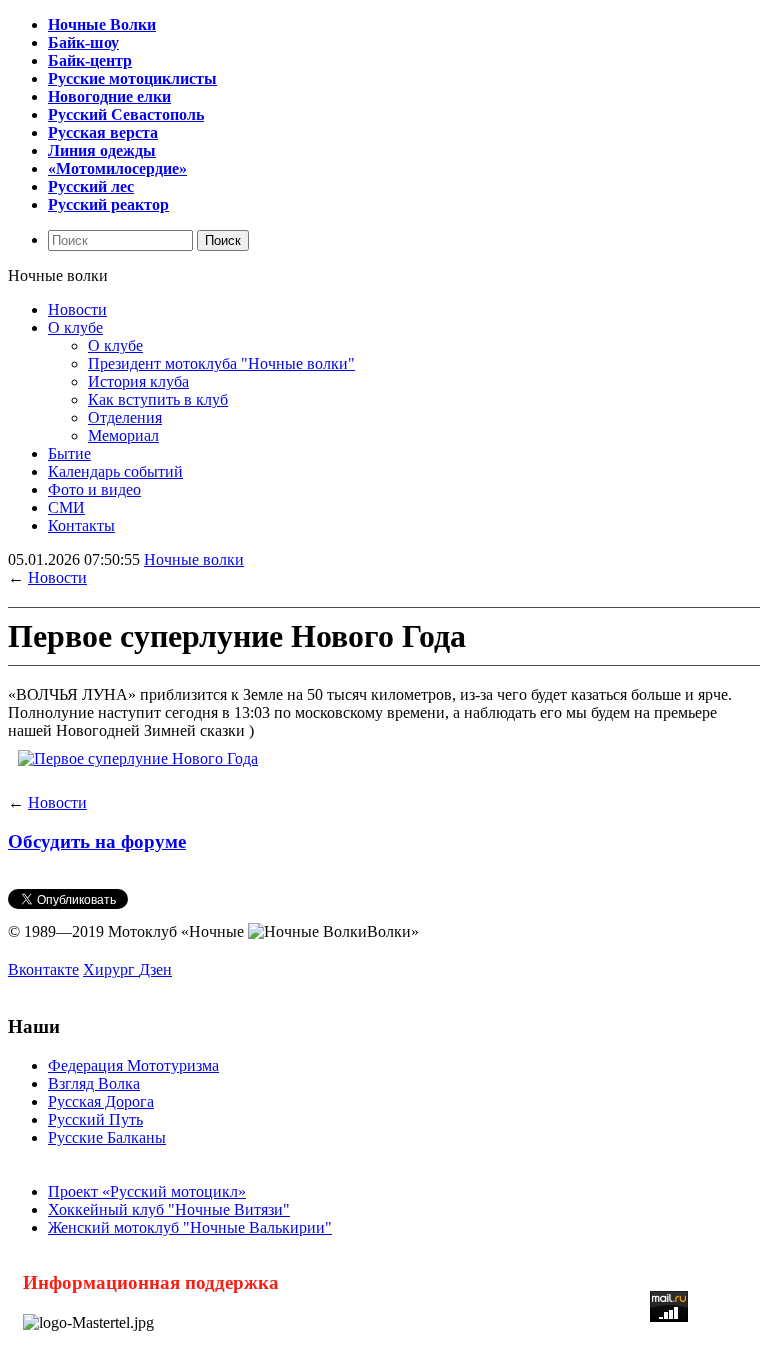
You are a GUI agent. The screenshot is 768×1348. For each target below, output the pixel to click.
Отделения (125, 417)
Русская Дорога (101, 1101)
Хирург (111, 969)
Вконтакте (43, 969)
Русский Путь (95, 1119)
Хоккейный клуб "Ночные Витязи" (169, 1209)
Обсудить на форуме (97, 841)
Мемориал (123, 435)
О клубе (75, 327)
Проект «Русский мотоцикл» (147, 1191)
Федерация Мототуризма (133, 1065)
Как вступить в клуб (158, 399)
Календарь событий (115, 471)
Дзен (155, 969)
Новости (77, 309)
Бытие (69, 453)
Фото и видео (94, 489)
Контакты (81, 525)
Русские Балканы (107, 1137)
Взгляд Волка (94, 1083)
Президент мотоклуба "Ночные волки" (221, 363)
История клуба (138, 381)
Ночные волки (194, 559)
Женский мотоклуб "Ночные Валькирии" (190, 1227)
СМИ (66, 507)
